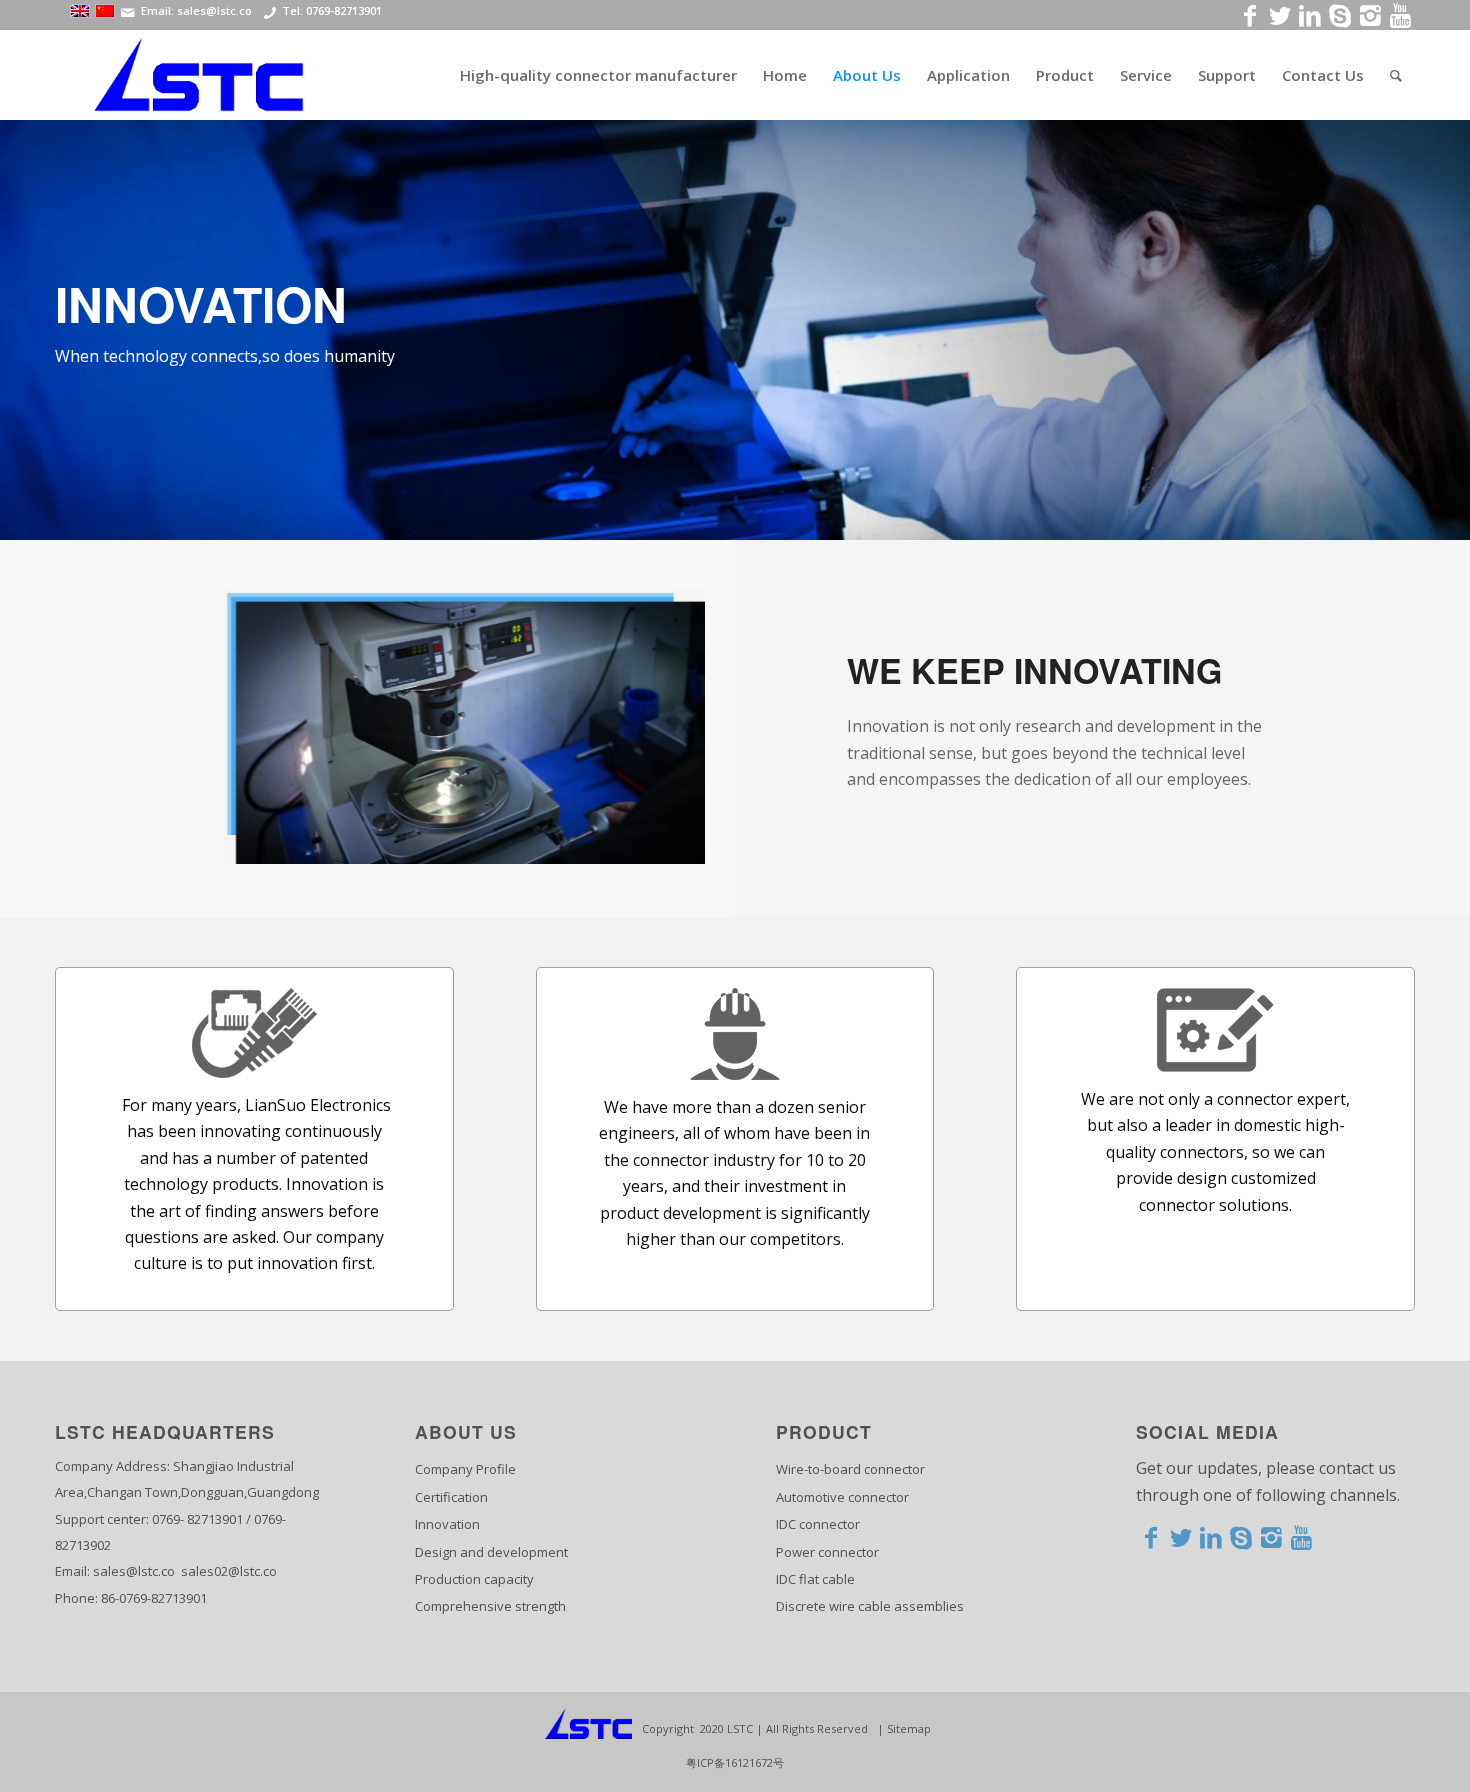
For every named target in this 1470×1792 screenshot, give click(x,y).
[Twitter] (1181, 1537)
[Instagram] (1271, 1537)
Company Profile (465, 1469)
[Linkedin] (1211, 1537)
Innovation (447, 1524)
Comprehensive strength (490, 1606)
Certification (451, 1497)
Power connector (827, 1552)
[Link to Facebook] (1250, 15)
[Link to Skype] (1340, 15)
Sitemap (909, 1728)
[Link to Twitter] (1280, 15)
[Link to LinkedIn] (1310, 15)
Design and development (491, 1552)
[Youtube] (1301, 1537)
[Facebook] (1151, 1537)
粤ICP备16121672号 (735, 1762)
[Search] (1396, 75)
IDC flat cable (815, 1579)
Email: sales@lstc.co (196, 11)
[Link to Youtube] (1400, 15)
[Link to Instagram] (1370, 15)
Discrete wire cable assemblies (870, 1606)
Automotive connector (842, 1497)
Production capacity (474, 1579)
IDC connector (818, 1524)
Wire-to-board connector (850, 1469)
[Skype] (1241, 1537)
